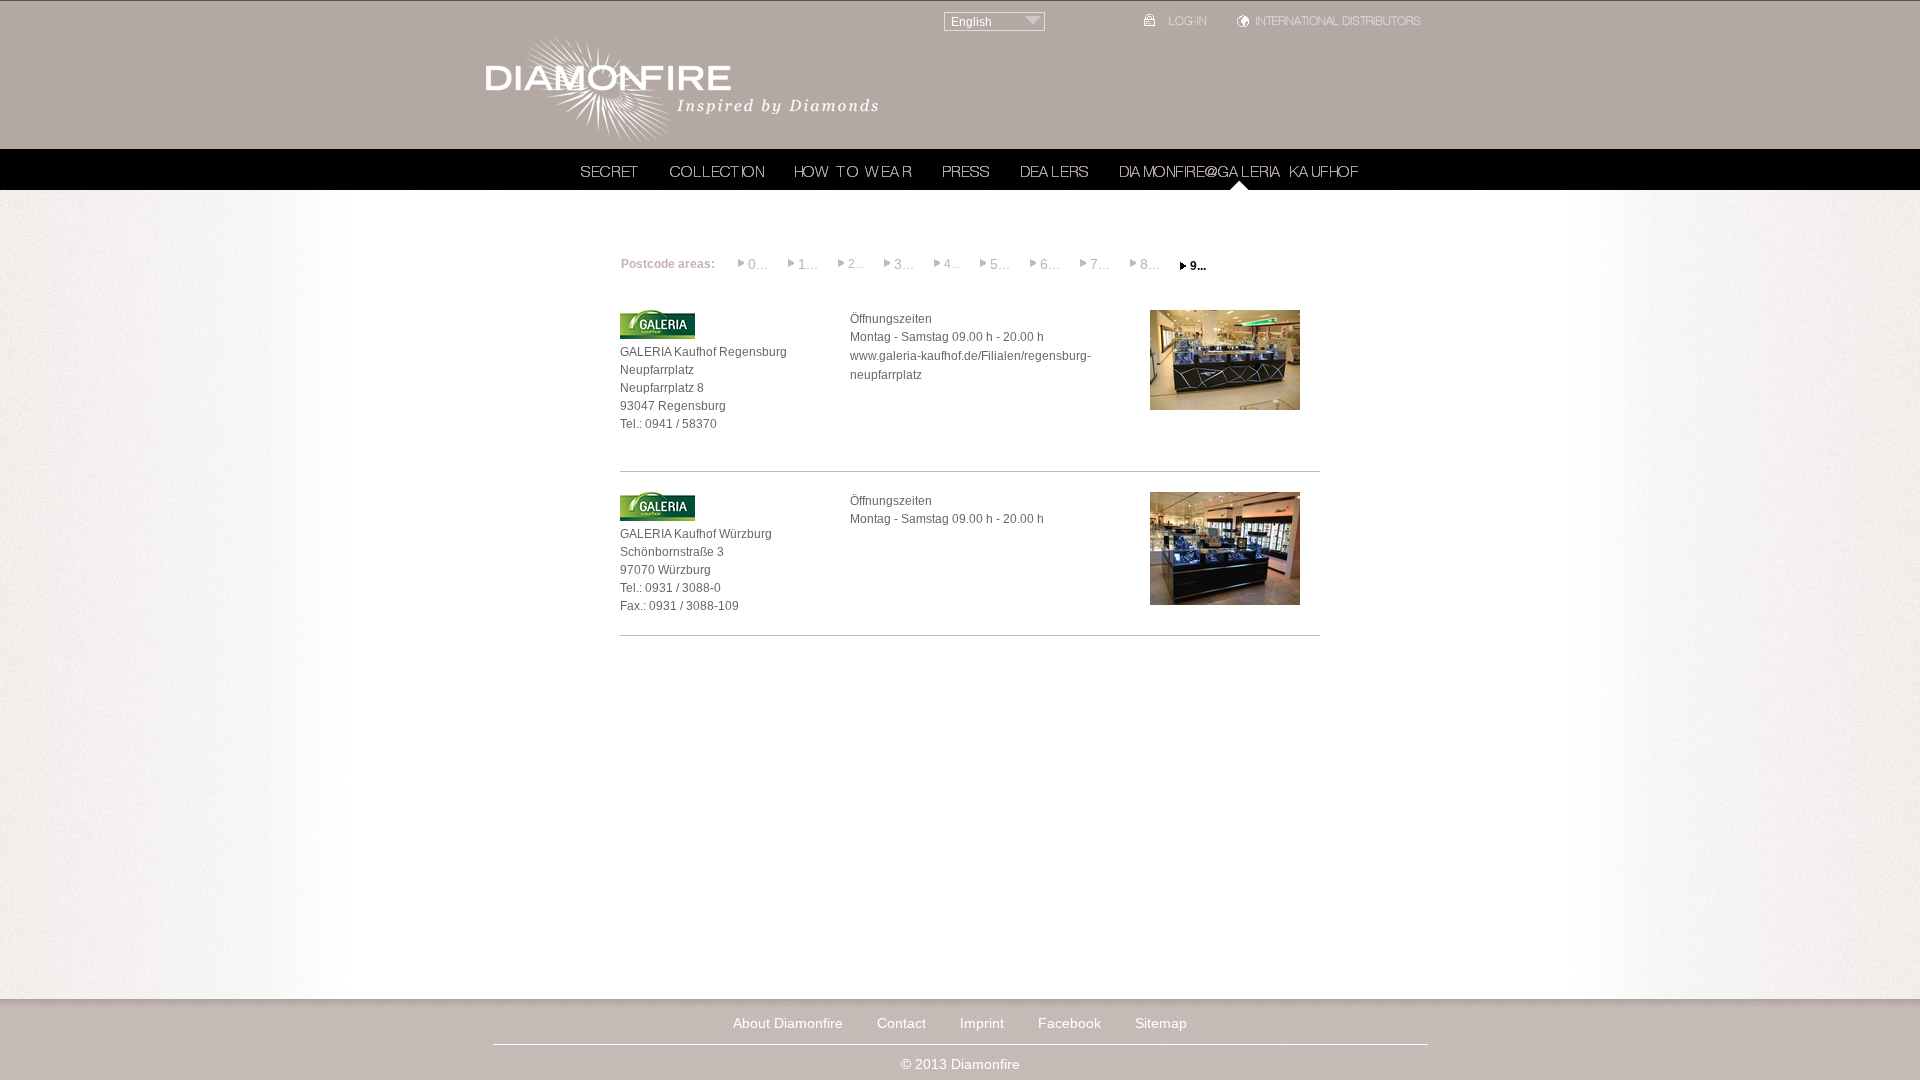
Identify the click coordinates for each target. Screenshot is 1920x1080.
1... (808, 264)
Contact (901, 1023)
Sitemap (1161, 1023)
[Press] (966, 175)
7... (1100, 264)
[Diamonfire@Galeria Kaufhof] (1239, 175)
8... (1150, 264)
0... (758, 264)
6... (1050, 264)
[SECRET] (610, 175)
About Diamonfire (788, 1023)
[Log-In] (1175, 24)
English (971, 22)
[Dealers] (1054, 175)
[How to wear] (853, 175)
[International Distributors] (1325, 24)
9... (1198, 266)
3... (904, 264)
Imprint (982, 1023)
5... (1000, 264)
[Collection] (717, 175)
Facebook (1069, 1023)
